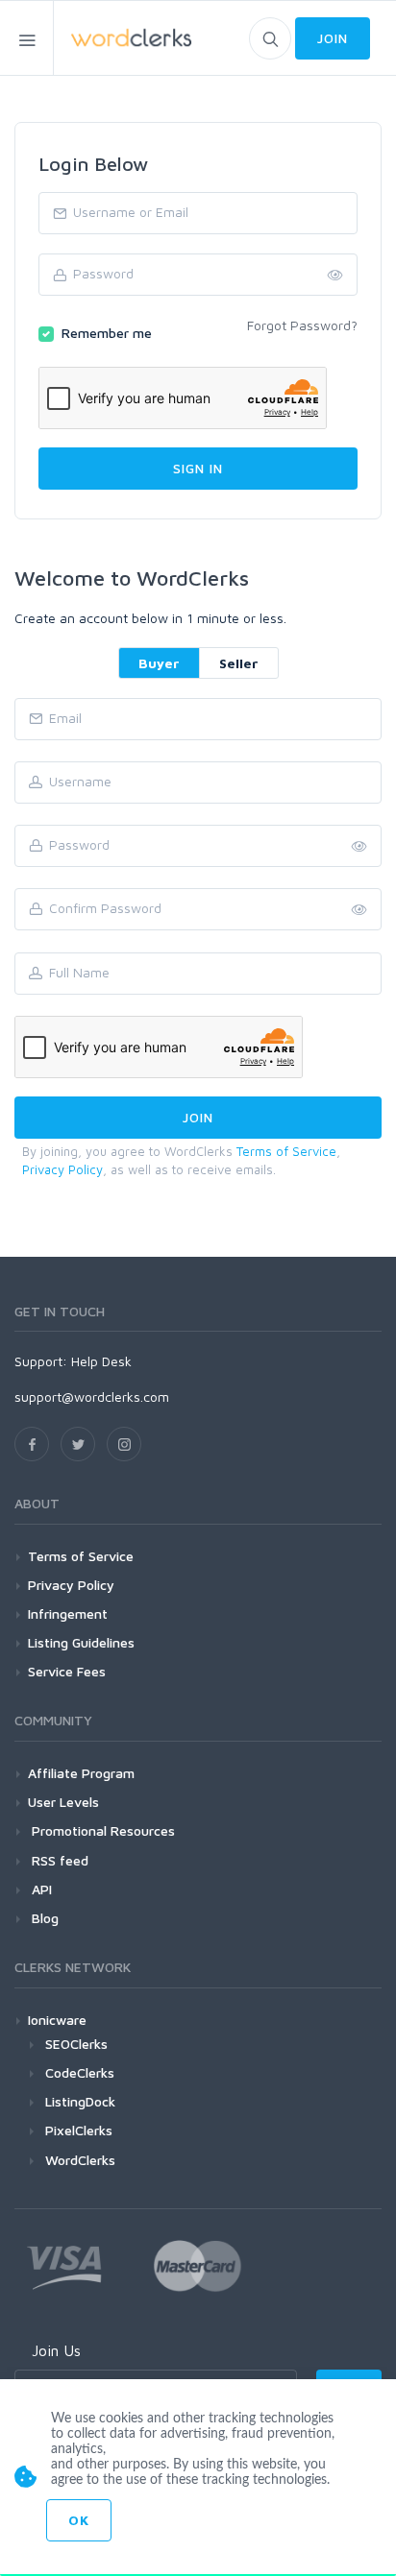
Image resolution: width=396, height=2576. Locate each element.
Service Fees (67, 1671)
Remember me (107, 333)
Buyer (159, 663)
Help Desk (101, 1361)
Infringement (68, 1613)
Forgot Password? (302, 325)
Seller (239, 663)
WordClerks (80, 2160)
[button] (359, 910)
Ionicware (57, 2020)
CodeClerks (80, 2072)
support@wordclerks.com (92, 1396)
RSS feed (58, 1860)
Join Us (56, 2350)
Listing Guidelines (81, 1642)
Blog (43, 1918)
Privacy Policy (62, 1169)
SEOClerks (76, 2044)
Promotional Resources (101, 1830)
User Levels (63, 1802)
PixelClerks (79, 2130)
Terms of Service (286, 1151)
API (40, 1889)
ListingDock (80, 2101)
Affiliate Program (81, 1773)
